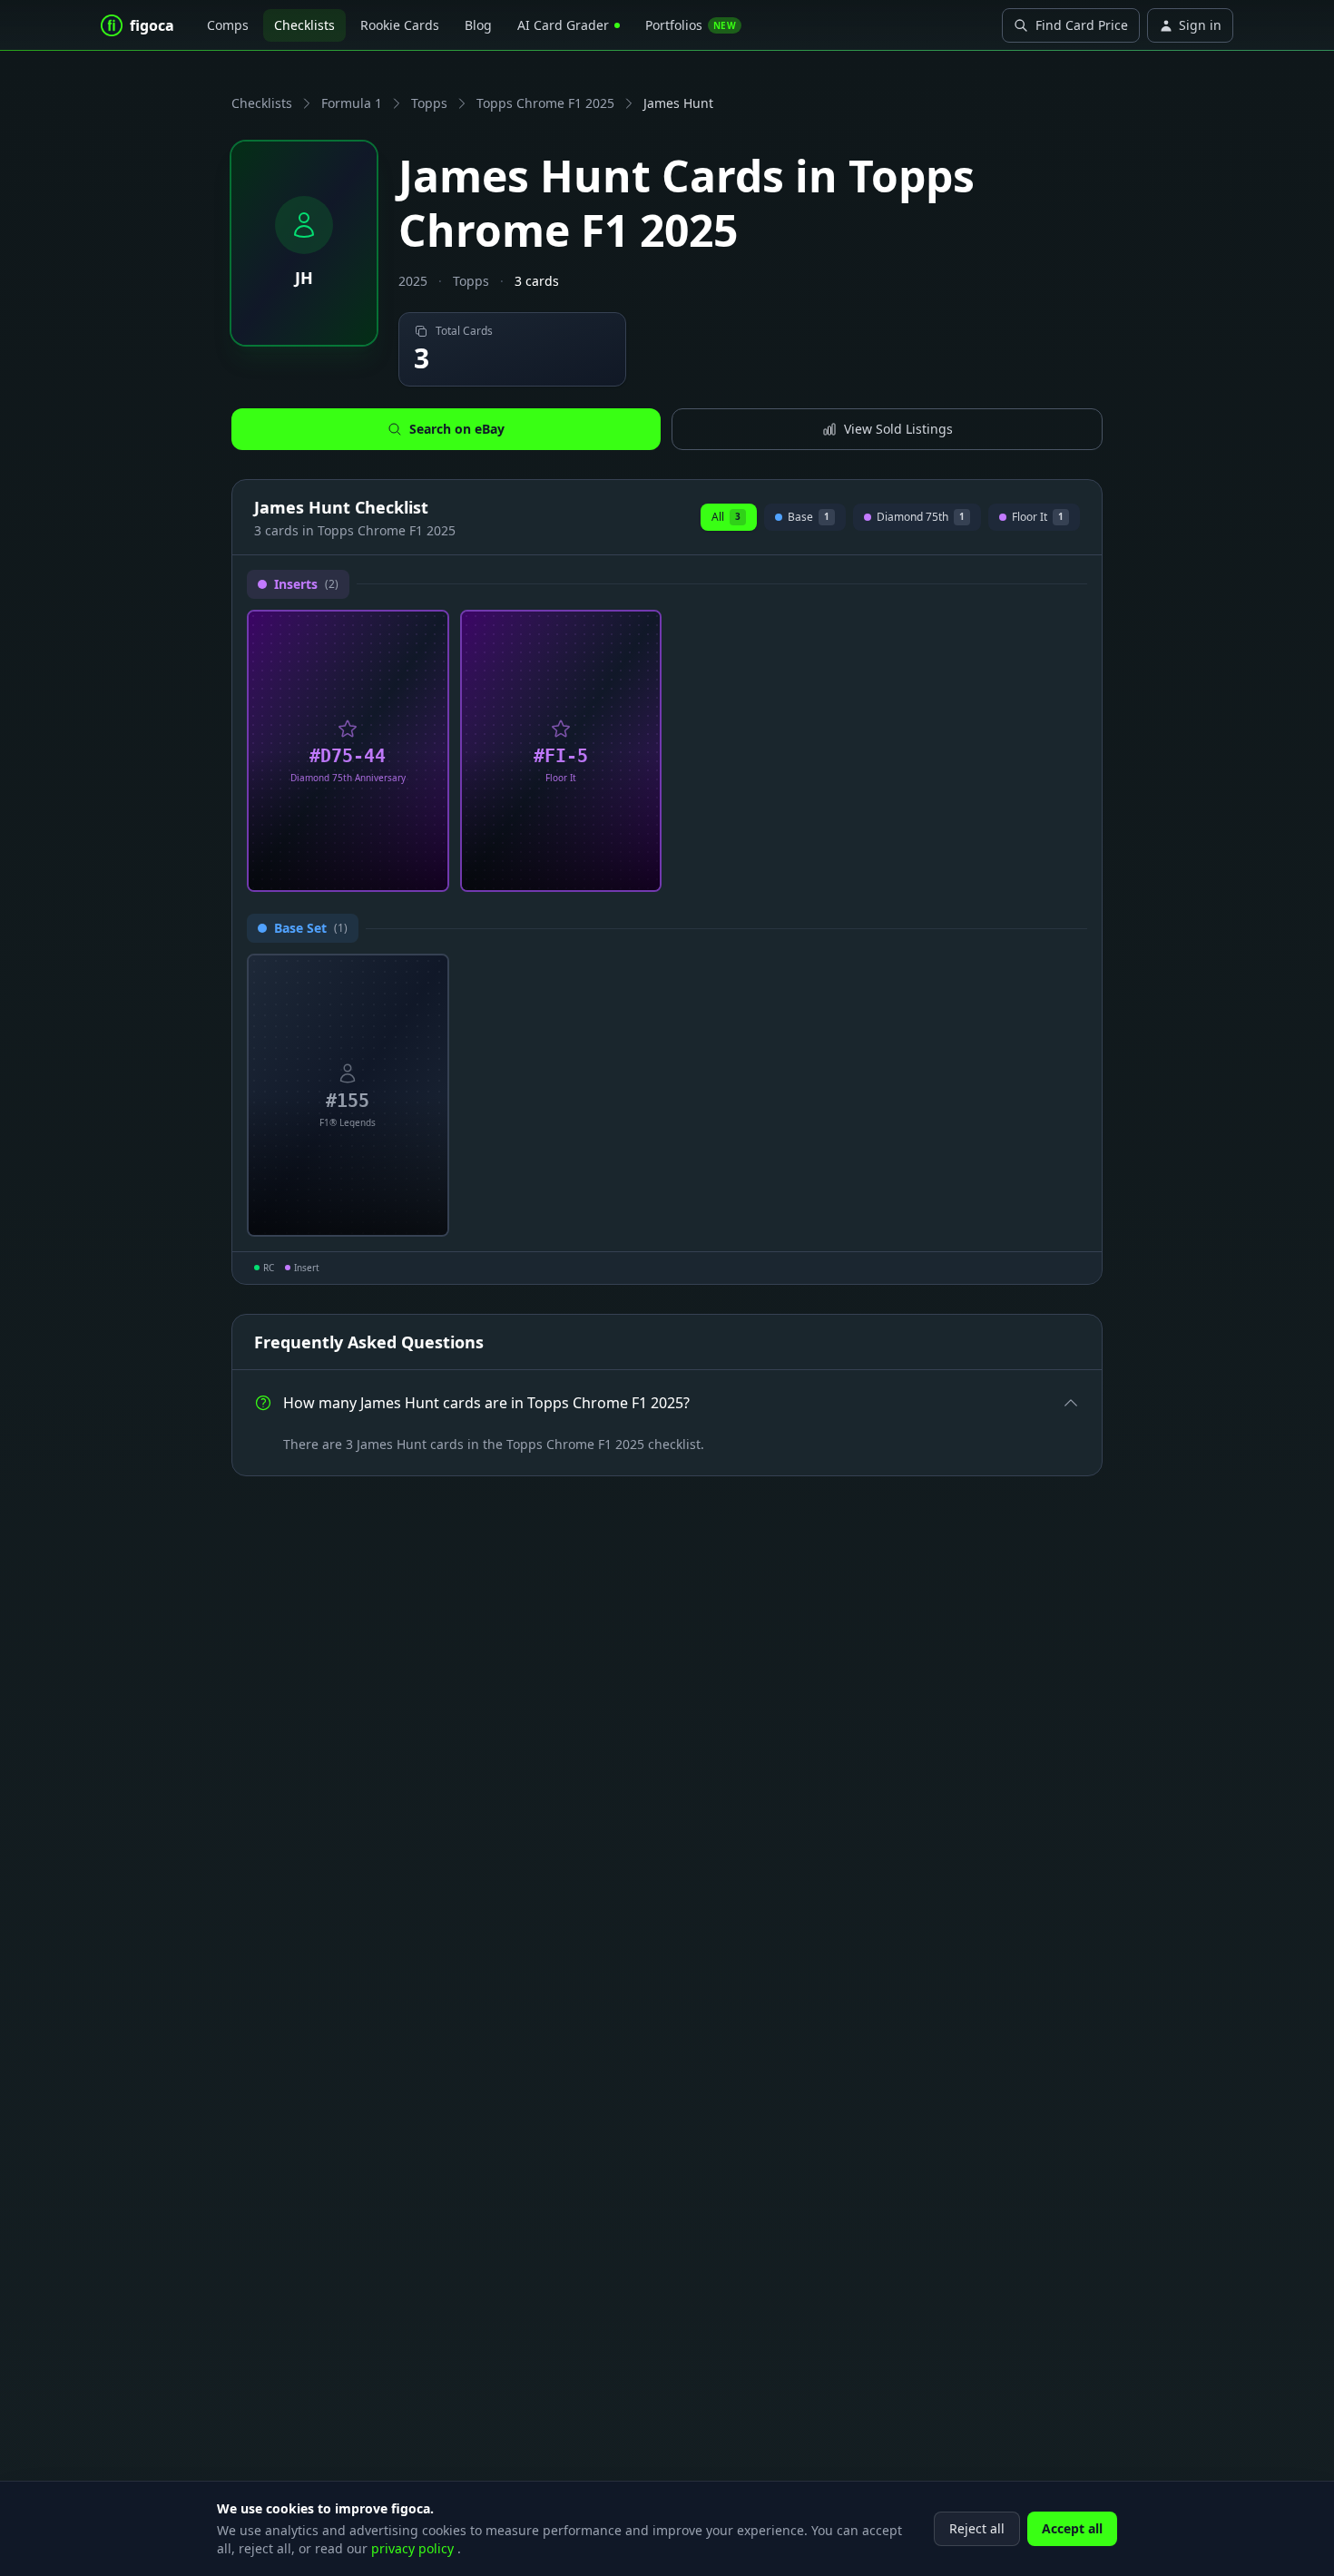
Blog (478, 25)
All (726, 517)
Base (805, 519)
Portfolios (691, 25)
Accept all (1072, 2528)
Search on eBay (457, 429)
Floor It (1038, 519)
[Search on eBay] (428, 871)
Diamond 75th (917, 519)
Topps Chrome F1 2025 (545, 103)
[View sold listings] (399, 871)
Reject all (977, 2528)
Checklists (304, 25)
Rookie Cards (400, 25)
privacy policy (414, 2548)
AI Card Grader (563, 25)
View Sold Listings (898, 429)
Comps (228, 25)
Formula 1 (352, 103)
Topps (429, 103)
